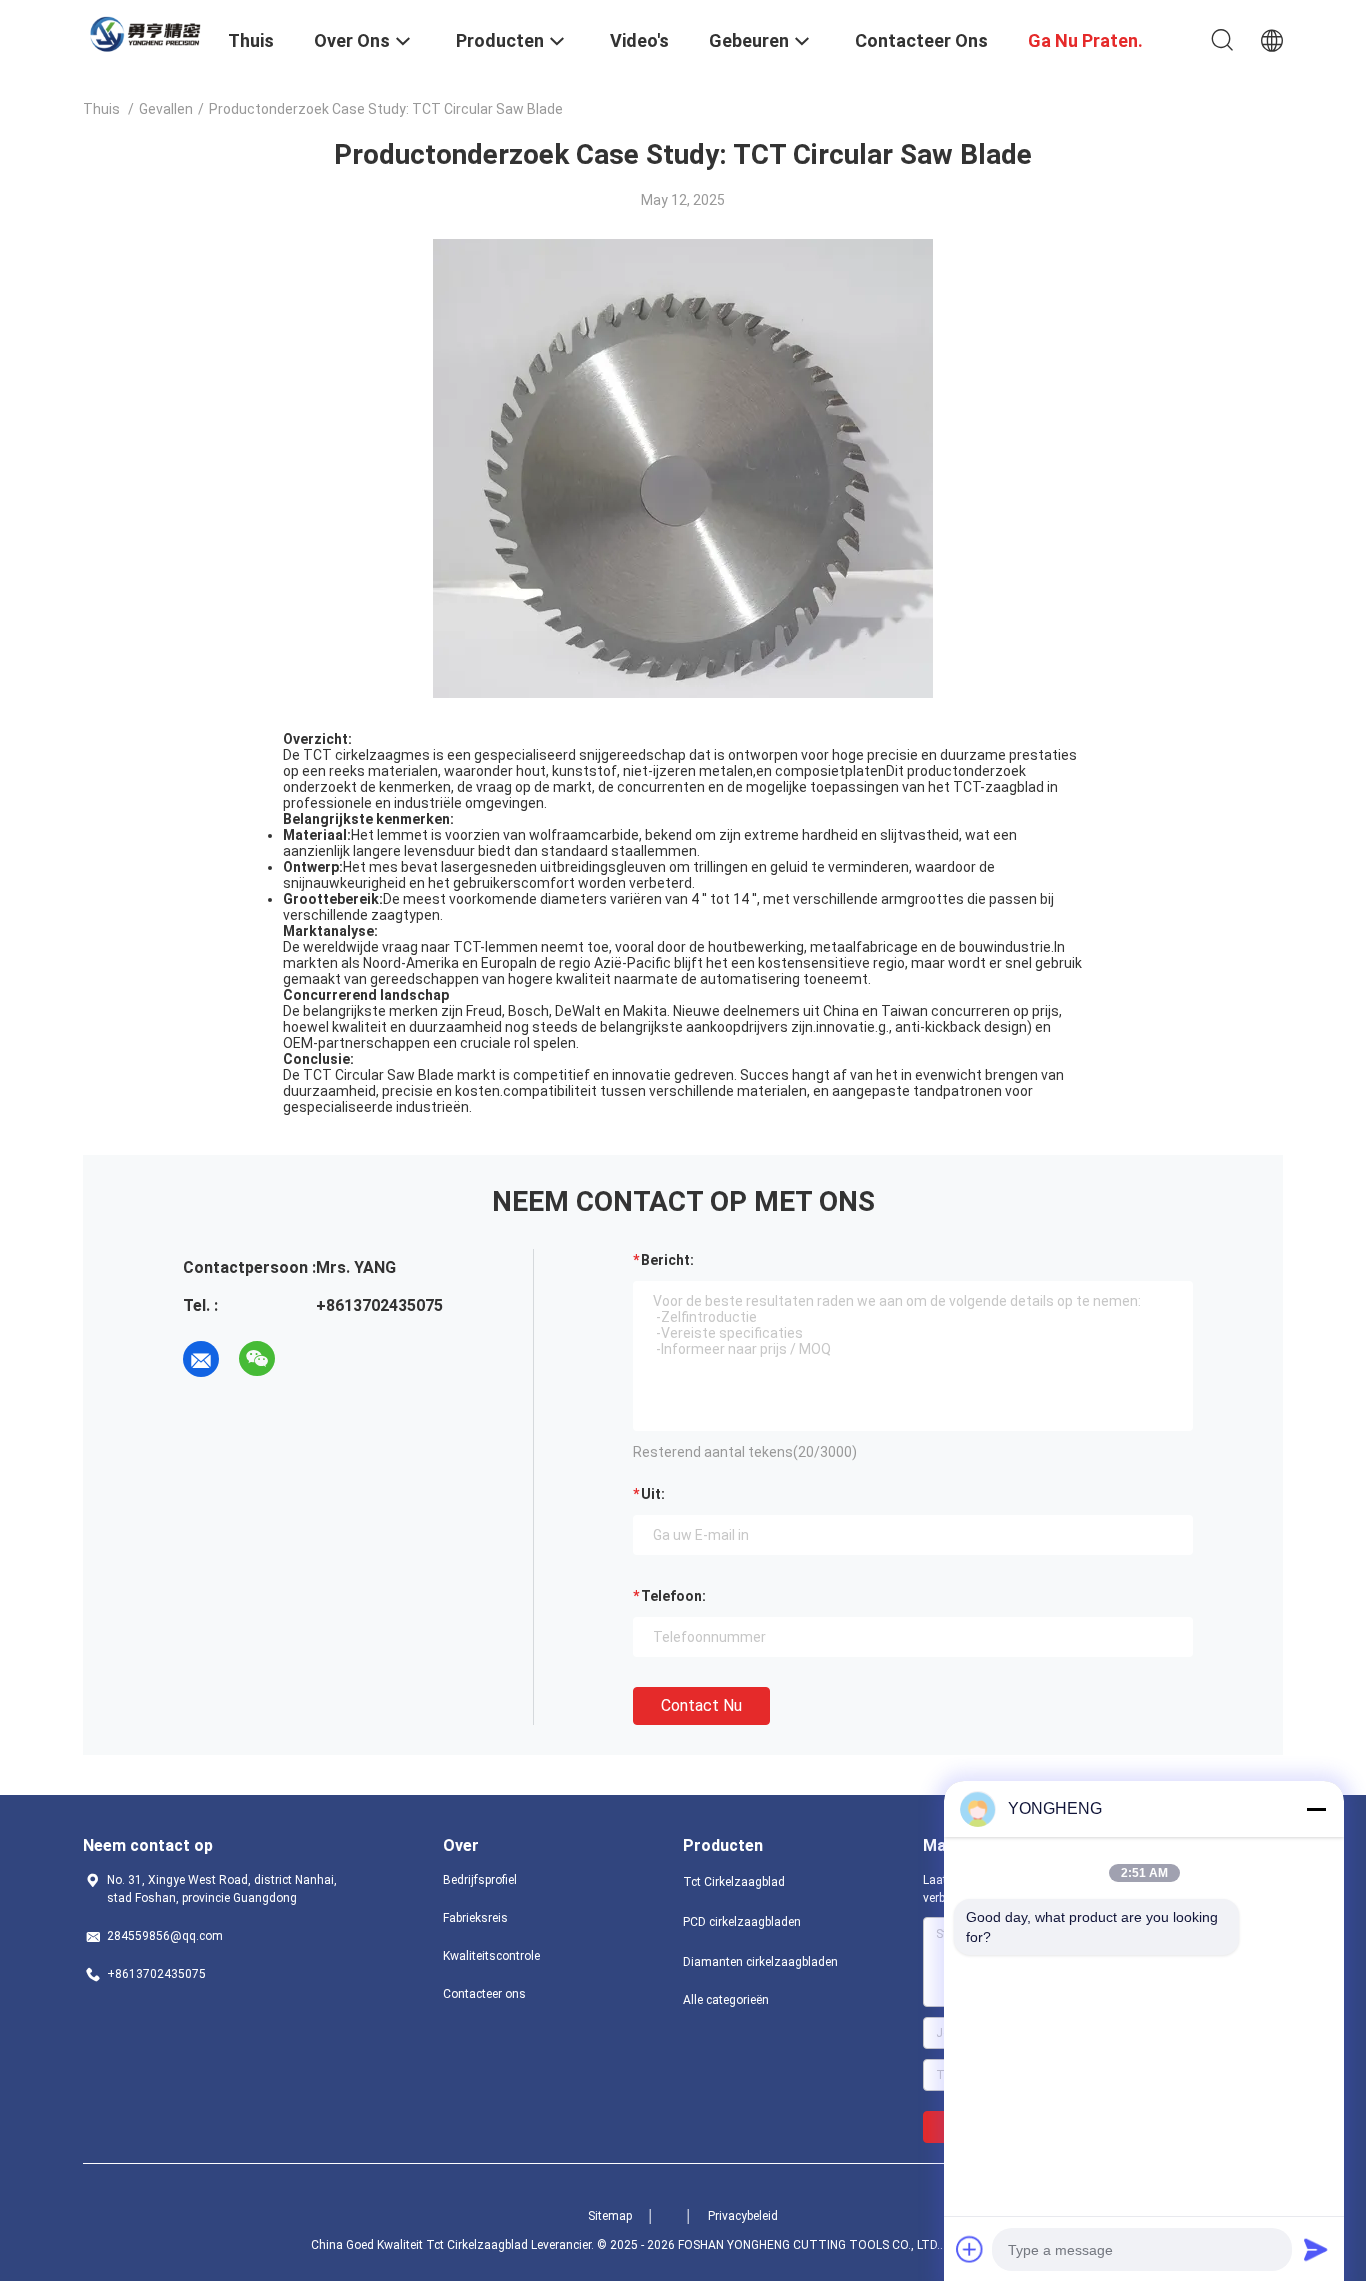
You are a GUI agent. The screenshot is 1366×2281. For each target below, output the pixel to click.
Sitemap (610, 2216)
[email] (201, 1359)
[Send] (1316, 2249)
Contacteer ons (484, 1994)
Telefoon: (673, 1596)
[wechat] (257, 1359)
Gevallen (166, 109)
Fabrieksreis (475, 1918)
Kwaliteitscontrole (491, 1956)
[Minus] (1316, 1809)
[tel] (313, 1359)
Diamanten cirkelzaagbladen (760, 1962)
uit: (653, 1494)
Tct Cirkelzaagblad (734, 1882)
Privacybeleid (743, 2216)
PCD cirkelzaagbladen (742, 1922)
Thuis (101, 109)
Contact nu (701, 1705)
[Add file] (970, 2249)
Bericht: (667, 1260)
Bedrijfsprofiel (480, 1880)
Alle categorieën (726, 2000)
